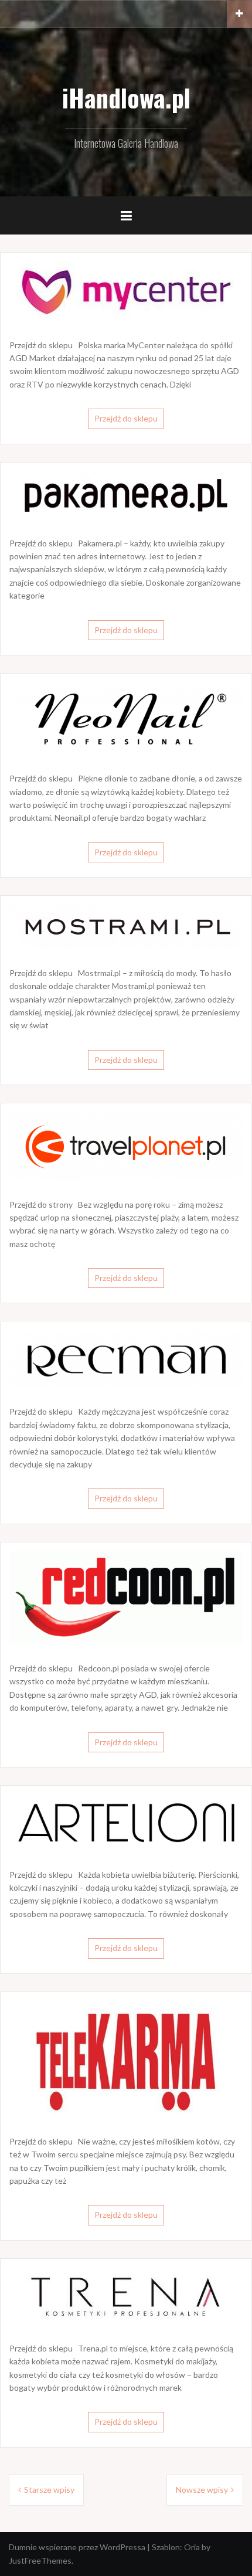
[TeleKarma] (126, 2058)
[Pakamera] (126, 494)
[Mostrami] (126, 926)
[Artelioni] (126, 1821)
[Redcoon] (126, 1597)
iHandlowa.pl (126, 97)
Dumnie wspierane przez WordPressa (77, 2547)
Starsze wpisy (49, 2490)
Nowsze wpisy (202, 2490)
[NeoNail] (126, 717)
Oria (192, 2547)
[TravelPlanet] (126, 1145)
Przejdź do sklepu (126, 418)
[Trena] (126, 2295)
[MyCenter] (126, 290)
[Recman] (126, 1358)
